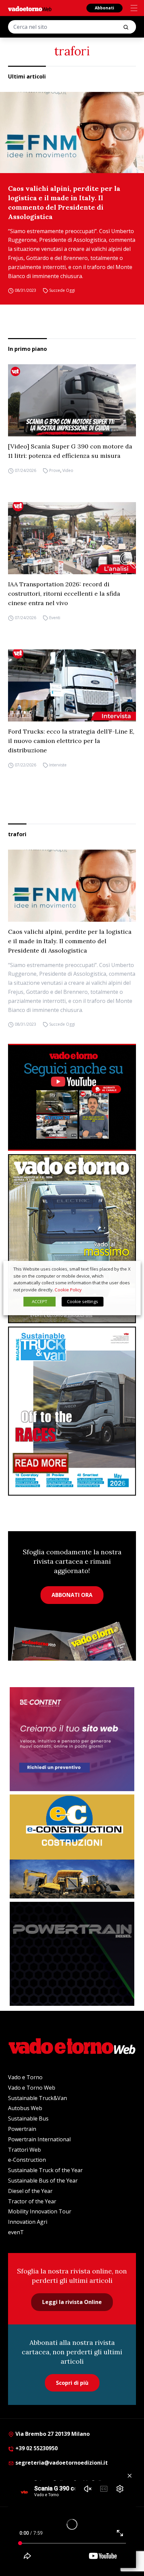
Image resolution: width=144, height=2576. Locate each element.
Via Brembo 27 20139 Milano (52, 2434)
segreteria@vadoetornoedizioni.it (61, 2463)
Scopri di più (72, 2383)
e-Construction (27, 2160)
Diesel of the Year (30, 2191)
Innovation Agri (28, 2222)
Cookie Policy (68, 1290)
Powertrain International (39, 2139)
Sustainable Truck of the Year (45, 2170)
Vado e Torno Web (32, 2088)
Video (68, 470)
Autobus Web (25, 2108)
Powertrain (22, 2129)
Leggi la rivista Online (72, 2302)
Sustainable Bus (28, 2118)
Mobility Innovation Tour (40, 2211)
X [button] (129, 1269)
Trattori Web (24, 2150)
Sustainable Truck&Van (38, 2098)
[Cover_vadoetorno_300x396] (72, 1239)
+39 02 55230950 (36, 2448)
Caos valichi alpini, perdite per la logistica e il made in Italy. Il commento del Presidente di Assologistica (64, 202)
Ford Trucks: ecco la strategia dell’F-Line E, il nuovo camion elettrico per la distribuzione (71, 741)
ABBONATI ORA (72, 1595)
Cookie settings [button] (83, 1301)
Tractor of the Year (32, 2201)
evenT (16, 2232)
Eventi (55, 618)
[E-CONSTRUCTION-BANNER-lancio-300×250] (72, 1846)
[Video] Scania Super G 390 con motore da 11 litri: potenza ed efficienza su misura (70, 451)
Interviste (58, 765)
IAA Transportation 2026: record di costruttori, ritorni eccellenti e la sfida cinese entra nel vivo (64, 594)
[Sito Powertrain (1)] (72, 1954)
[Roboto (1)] (72, 1097)
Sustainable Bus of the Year (43, 2181)
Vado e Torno (25, 2077)
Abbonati (104, 8)
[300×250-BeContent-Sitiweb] (72, 1739)
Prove (55, 470)
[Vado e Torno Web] (30, 9)
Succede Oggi (62, 290)
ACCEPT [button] (40, 1301)
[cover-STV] (72, 1411)
